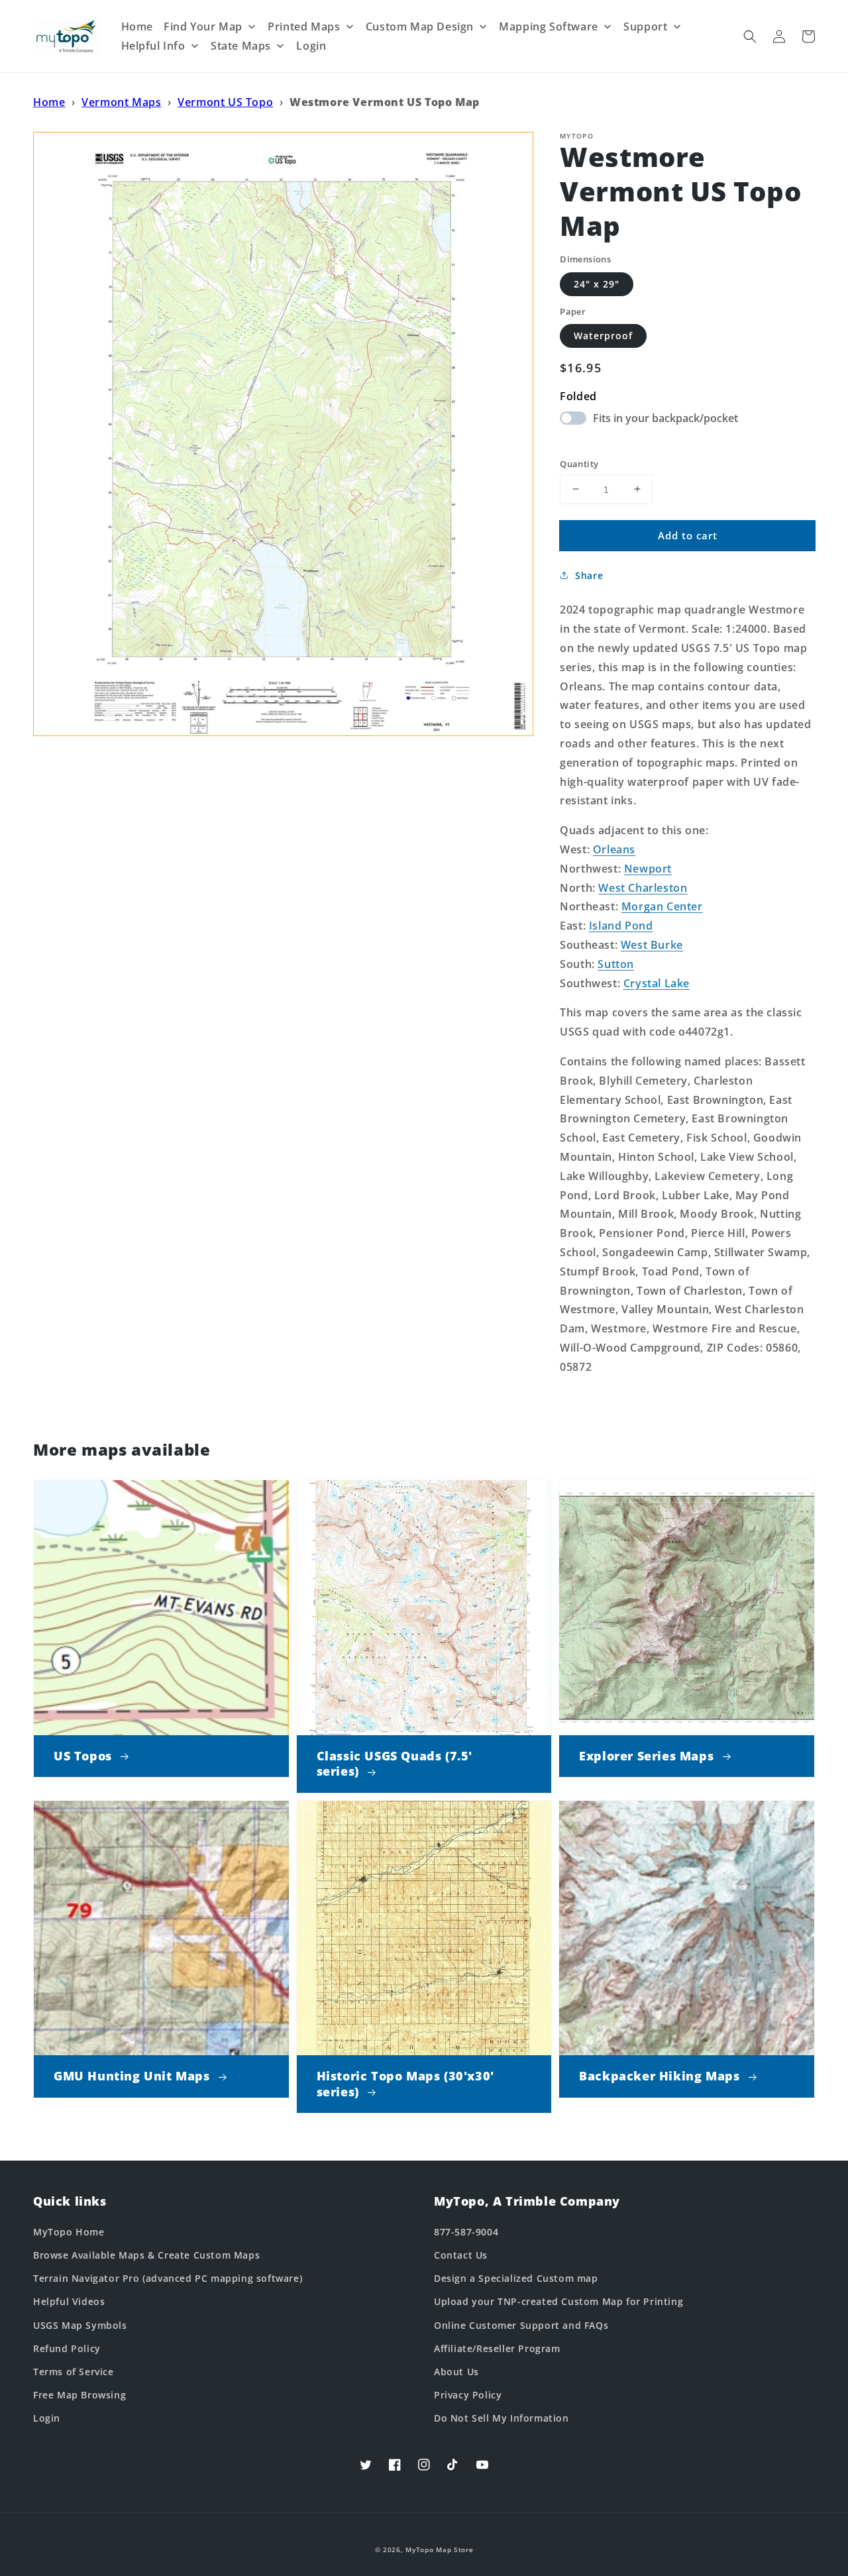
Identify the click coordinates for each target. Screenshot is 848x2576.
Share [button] (589, 575)
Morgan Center (662, 906)
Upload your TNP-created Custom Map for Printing (558, 2301)
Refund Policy (67, 2348)
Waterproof (603, 336)
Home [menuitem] (137, 27)
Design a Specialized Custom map (516, 2278)
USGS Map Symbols (80, 2325)
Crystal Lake (657, 983)
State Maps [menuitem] (241, 46)
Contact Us (461, 2255)
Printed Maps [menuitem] (304, 27)
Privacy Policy (468, 2395)
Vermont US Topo (225, 102)
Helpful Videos (69, 2301)
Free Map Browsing (79, 2395)
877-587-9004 (466, 2232)
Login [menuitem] (311, 46)
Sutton (616, 963)
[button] (750, 36)
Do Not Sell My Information (502, 2418)
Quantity (579, 463)
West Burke (652, 945)
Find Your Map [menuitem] (203, 27)
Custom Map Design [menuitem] (420, 27)
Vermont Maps (121, 102)
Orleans (614, 849)
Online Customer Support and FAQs (521, 2325)
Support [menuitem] (645, 27)
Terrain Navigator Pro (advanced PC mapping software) (168, 2278)
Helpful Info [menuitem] (153, 46)
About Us (456, 2372)
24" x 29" (597, 283)
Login (47, 2418)
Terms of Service (74, 2372)
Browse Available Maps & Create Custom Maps (146, 2255)
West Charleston (643, 887)
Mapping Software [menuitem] (549, 27)
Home (49, 102)
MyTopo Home (69, 2232)
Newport (648, 868)
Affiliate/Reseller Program (497, 2348)
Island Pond (621, 926)
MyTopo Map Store (439, 2549)
